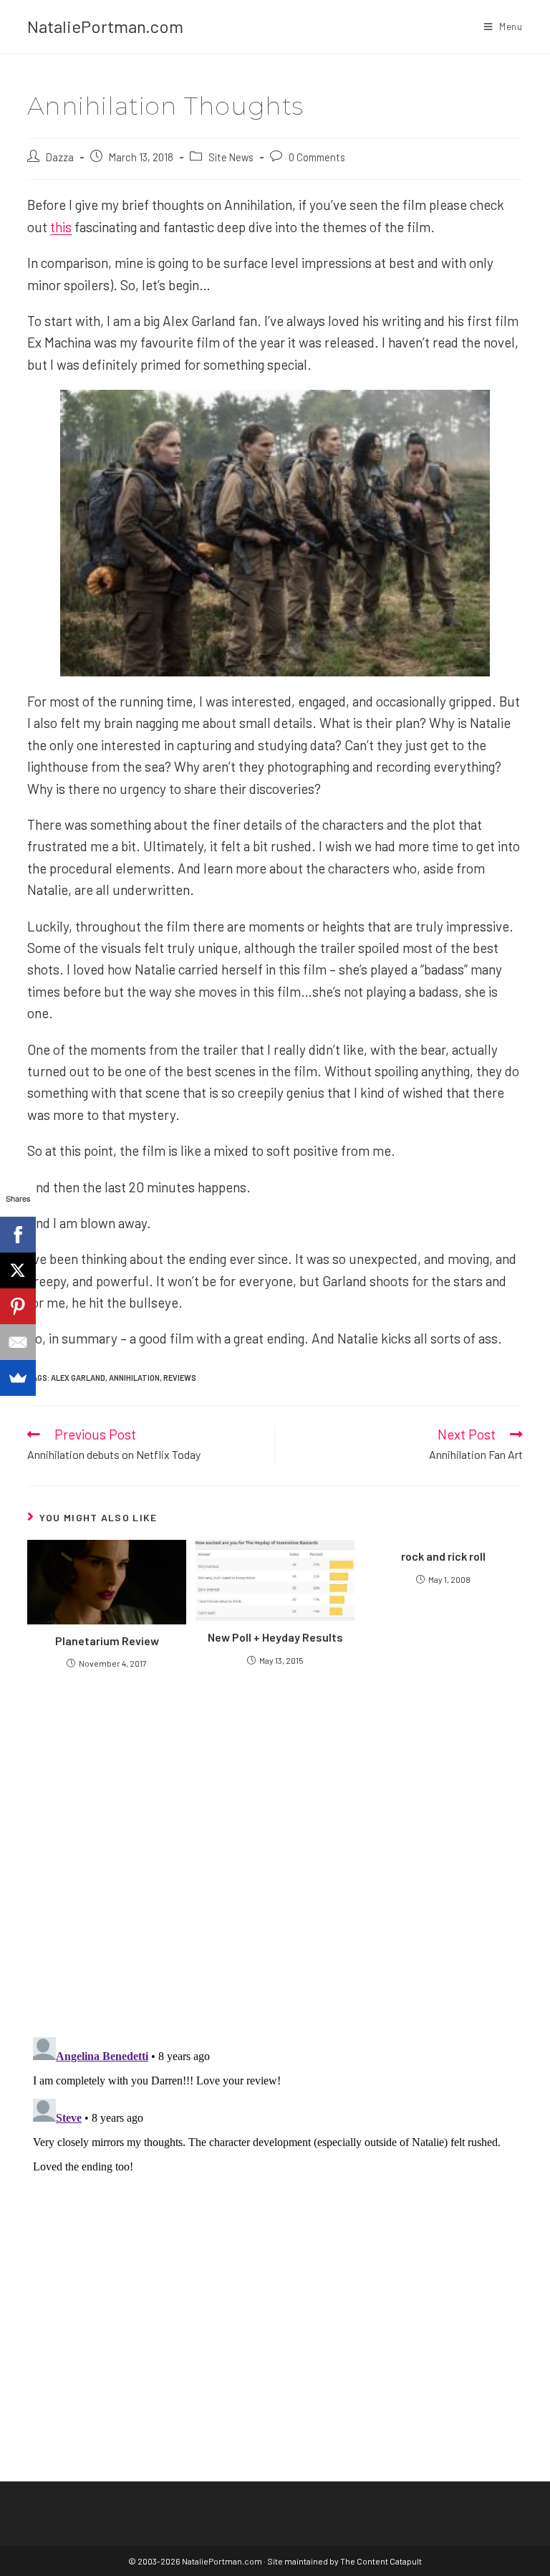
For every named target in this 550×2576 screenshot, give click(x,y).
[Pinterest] (18, 1306)
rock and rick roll (443, 1556)
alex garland (78, 1378)
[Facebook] (18, 1235)
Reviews (180, 1378)
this (61, 227)
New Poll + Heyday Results (275, 1637)
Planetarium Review (107, 1641)
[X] (18, 1270)
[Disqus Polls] (275, 1852)
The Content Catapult (381, 2561)
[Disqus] (275, 2211)
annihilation (134, 1378)
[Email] (18, 1342)
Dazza (60, 157)
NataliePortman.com (105, 26)
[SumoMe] (18, 1378)
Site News (231, 157)
